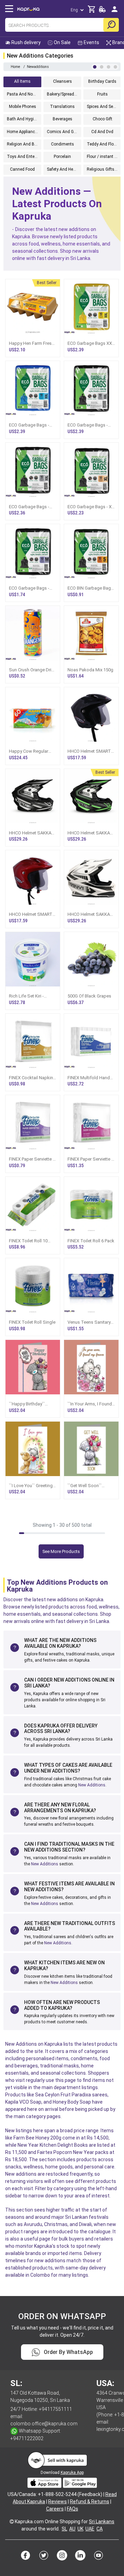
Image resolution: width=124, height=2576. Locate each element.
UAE (90, 2529)
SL (64, 2529)
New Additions (92, 1785)
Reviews (58, 2502)
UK (80, 2529)
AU (72, 2529)
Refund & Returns (90, 2502)
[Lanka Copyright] (12, 2522)
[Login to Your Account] (115, 12)
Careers (55, 2509)
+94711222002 (27, 2438)
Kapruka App (72, 2473)
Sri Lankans (102, 2522)
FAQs (73, 2509)
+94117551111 (55, 2409)
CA (100, 2529)
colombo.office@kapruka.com (44, 2424)
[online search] (111, 25)
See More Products (61, 1551)
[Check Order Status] (102, 11)
